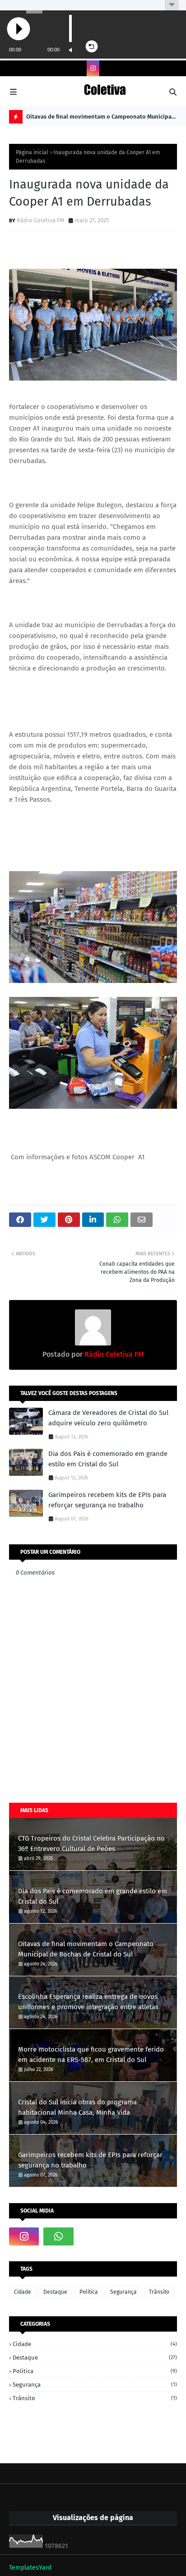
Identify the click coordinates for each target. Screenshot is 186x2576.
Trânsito (159, 2292)
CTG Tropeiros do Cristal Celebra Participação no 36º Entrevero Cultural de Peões (91, 1844)
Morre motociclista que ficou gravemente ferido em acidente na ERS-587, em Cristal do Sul (91, 2055)
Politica (89, 2292)
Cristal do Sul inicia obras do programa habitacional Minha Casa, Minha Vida (77, 2107)
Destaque (55, 2292)
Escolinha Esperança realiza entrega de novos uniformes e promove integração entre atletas (88, 2002)
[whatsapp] (58, 2236)
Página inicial (32, 152)
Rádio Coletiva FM (40, 220)
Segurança (123, 2292)
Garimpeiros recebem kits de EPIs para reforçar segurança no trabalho (107, 1500)
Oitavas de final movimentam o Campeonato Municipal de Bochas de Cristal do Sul (100, 118)
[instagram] (93, 68)
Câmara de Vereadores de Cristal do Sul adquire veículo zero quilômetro (108, 1418)
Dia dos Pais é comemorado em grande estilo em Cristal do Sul (108, 1459)
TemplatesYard (30, 2568)
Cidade (23, 2292)
